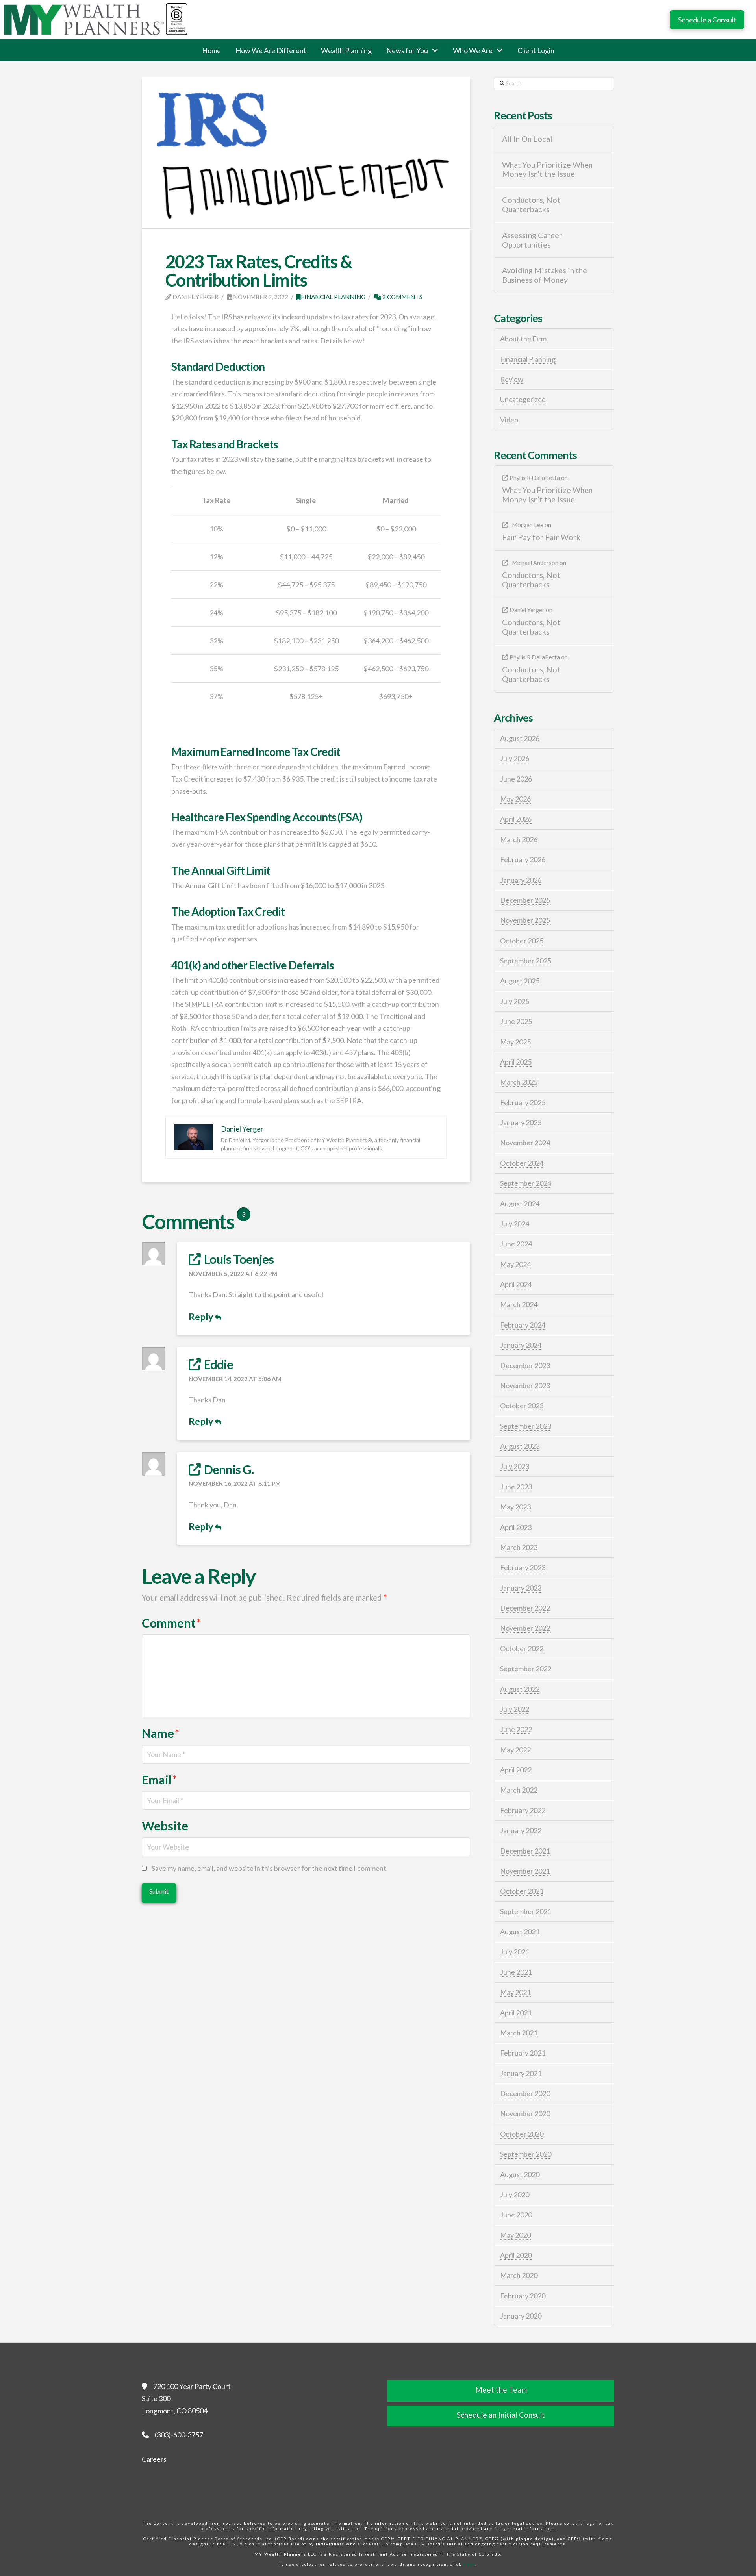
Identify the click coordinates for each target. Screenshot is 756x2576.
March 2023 (519, 1547)
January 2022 (521, 1830)
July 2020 (515, 2195)
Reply (202, 1317)
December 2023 (525, 1365)
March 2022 (519, 1790)
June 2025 (516, 1021)
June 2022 (516, 1729)
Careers (154, 2459)
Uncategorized (523, 399)
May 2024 (515, 1264)
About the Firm (523, 339)
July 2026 (515, 758)
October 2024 (522, 1163)
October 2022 (522, 1648)
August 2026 (520, 738)
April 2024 (516, 1284)
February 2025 (523, 1102)
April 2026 (516, 819)
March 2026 (519, 839)
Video (509, 420)
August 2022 (520, 1689)
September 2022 (526, 1669)
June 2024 (516, 1244)
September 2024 (526, 1183)
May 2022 (515, 1750)
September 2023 (526, 1426)
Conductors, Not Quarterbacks (531, 205)
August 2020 (520, 2174)
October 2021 (522, 1891)
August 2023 (520, 1446)
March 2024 (519, 1304)
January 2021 (521, 2073)
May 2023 (515, 1507)
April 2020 (516, 2255)
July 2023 (515, 1466)
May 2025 (515, 1042)
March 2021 (519, 2033)
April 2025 (516, 1062)
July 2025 (515, 1001)
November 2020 (525, 2113)
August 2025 (520, 981)
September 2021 (526, 1911)
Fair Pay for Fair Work (541, 537)
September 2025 (526, 961)
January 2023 (521, 1588)
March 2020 (519, 2275)
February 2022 (523, 1810)
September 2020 (526, 2154)
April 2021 (516, 2013)
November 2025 (525, 920)
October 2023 (522, 1406)
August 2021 (520, 1932)
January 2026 (521, 880)
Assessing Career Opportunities (532, 240)
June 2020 (516, 2215)
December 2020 (525, 2093)
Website (165, 1826)
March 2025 (519, 1082)
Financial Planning (333, 297)
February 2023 (523, 1567)
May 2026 (515, 799)
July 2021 (515, 1952)
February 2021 (523, 2053)
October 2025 (522, 941)
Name (161, 1733)
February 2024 (523, 1325)
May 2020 (515, 2235)
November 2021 (525, 1871)
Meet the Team (501, 2390)
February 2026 (523, 859)
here (469, 2564)
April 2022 (516, 1770)
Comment (171, 1623)
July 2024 (515, 1224)
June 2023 (516, 1487)
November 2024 (525, 1143)
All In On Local (527, 139)
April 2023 (516, 1527)
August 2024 (520, 1204)
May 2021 (515, 1992)
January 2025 (521, 1122)
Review (512, 379)
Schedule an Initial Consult (501, 2415)
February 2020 (523, 2296)
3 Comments (402, 297)
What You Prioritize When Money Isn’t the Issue (547, 169)
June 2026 (516, 779)
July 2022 (515, 1709)
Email (159, 1780)
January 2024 (521, 1345)
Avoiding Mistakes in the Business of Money (545, 275)
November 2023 (525, 1385)
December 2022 (525, 1608)
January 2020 (521, 2316)
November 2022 (525, 1628)
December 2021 (525, 1851)
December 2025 (525, 900)
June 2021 (516, 1972)
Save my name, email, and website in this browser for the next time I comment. (270, 1868)
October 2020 (522, 2134)
